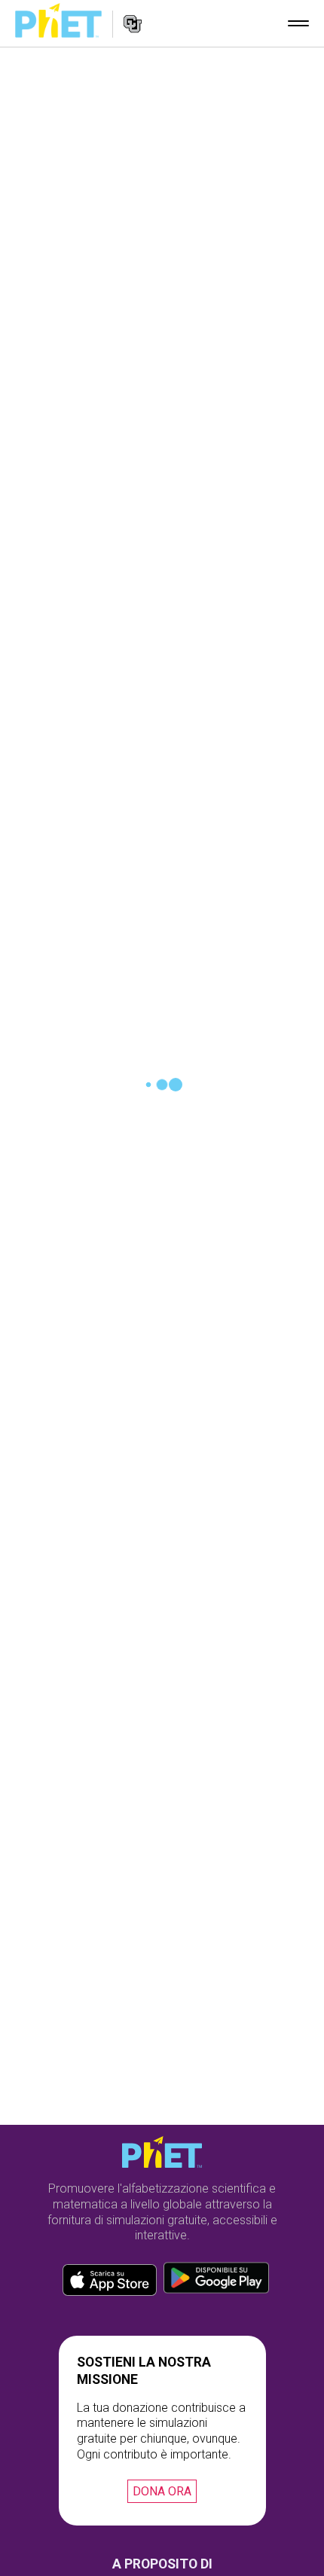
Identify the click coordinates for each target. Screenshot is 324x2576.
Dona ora (162, 2491)
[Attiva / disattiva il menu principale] (298, 23)
